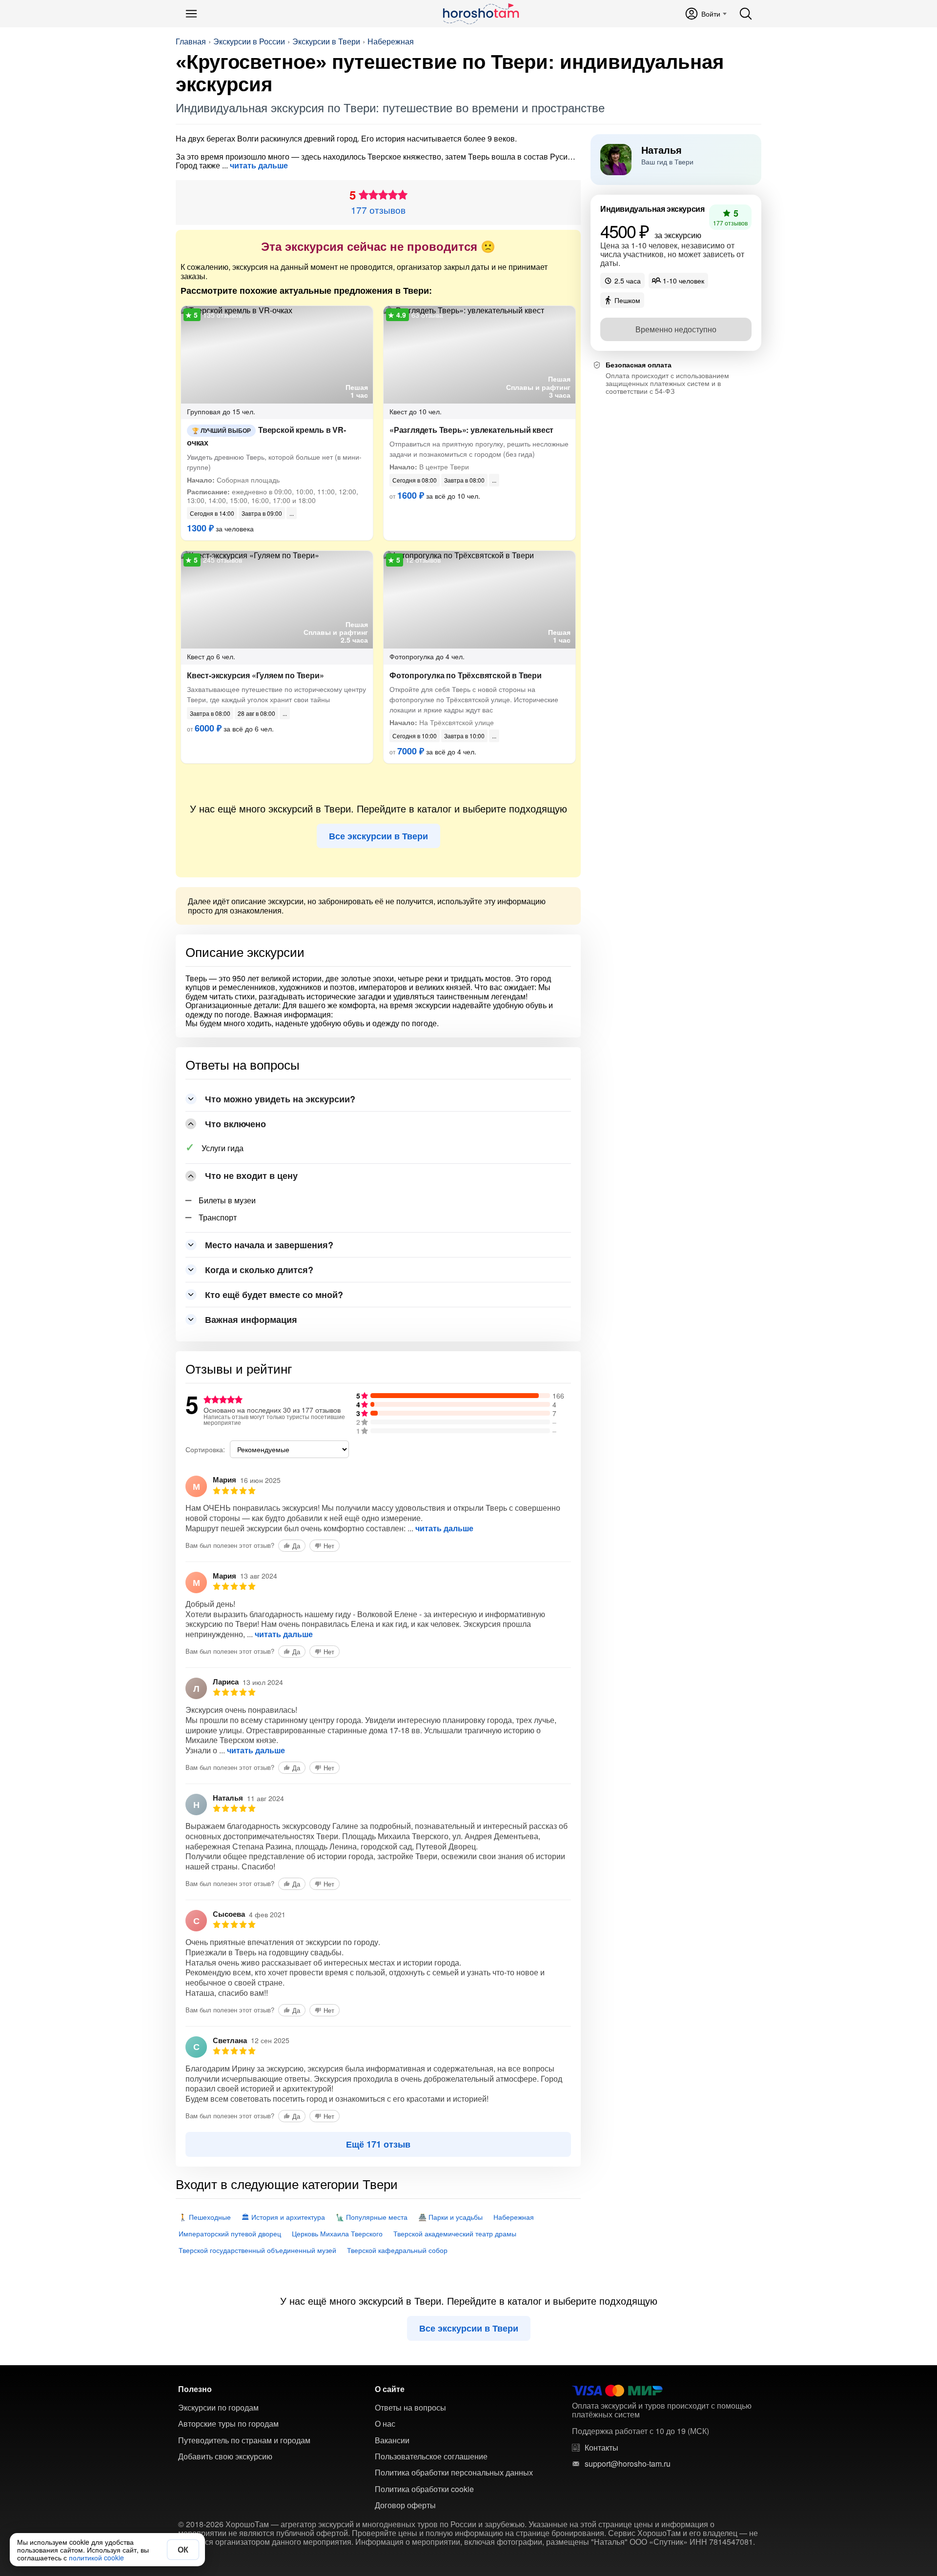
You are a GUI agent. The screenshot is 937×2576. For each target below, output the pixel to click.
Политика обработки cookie (424, 2489)
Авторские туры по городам (228, 2424)
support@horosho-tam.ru (628, 2464)
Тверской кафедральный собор (397, 2250)
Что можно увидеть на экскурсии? (280, 1099)
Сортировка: (205, 1449)
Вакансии (392, 2440)
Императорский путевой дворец (230, 2233)
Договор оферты (405, 2505)
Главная (191, 41)
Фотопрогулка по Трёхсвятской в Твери (466, 675)
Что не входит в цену (251, 1176)
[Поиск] (746, 14)
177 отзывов (378, 210)
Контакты (601, 2448)
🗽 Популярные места (372, 2217)
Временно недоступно (676, 329)
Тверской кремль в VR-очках (266, 436)
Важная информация (251, 1319)
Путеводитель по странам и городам (244, 2440)
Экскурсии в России (249, 41)
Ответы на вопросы (410, 2408)
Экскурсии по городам (218, 2408)
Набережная (391, 41)
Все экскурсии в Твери (378, 836)
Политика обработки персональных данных (454, 2473)
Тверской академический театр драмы (455, 2233)
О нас (385, 2424)
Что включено (235, 1124)
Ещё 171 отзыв (378, 2144)
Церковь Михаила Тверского (337, 2233)
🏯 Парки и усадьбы (450, 2217)
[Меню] (191, 14)
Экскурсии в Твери (326, 41)
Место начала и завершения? (269, 1245)
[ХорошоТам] (480, 14)
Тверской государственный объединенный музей (257, 2250)
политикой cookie (96, 2557)
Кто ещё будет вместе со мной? (274, 1295)
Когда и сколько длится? (259, 1270)
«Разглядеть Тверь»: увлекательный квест (471, 430)
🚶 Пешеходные (205, 2217)
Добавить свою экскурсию (225, 2456)
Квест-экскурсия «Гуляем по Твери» (255, 675)
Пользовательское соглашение (431, 2456)
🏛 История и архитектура (283, 2217)
